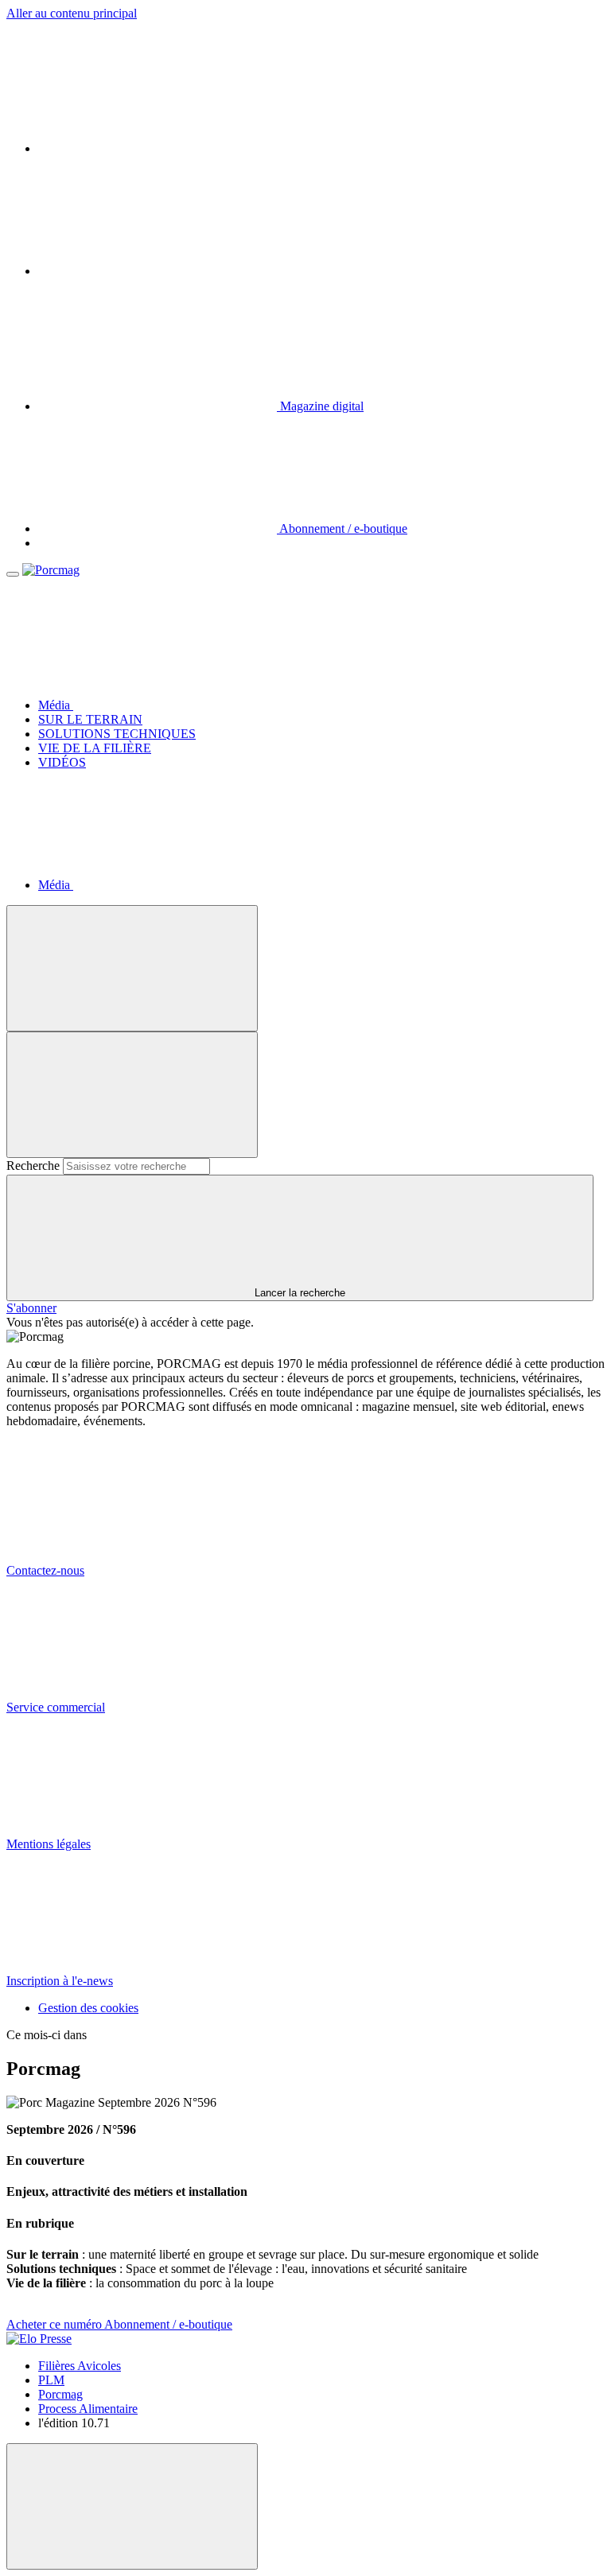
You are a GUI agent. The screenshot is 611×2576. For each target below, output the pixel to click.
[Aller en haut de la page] (132, 2506)
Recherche (33, 1166)
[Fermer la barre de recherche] (132, 1095)
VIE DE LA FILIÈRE (95, 748)
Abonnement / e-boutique (168, 2324)
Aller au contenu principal (72, 13)
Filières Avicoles (80, 2366)
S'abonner (31, 1308)
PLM (51, 2380)
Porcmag (60, 2394)
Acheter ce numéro (55, 2324)
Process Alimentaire (88, 2409)
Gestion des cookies (88, 2008)
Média (56, 705)
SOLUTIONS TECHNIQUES (117, 734)
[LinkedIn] (158, 148)
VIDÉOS (62, 762)
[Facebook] (158, 271)
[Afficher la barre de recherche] (132, 968)
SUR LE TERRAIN (90, 719)
